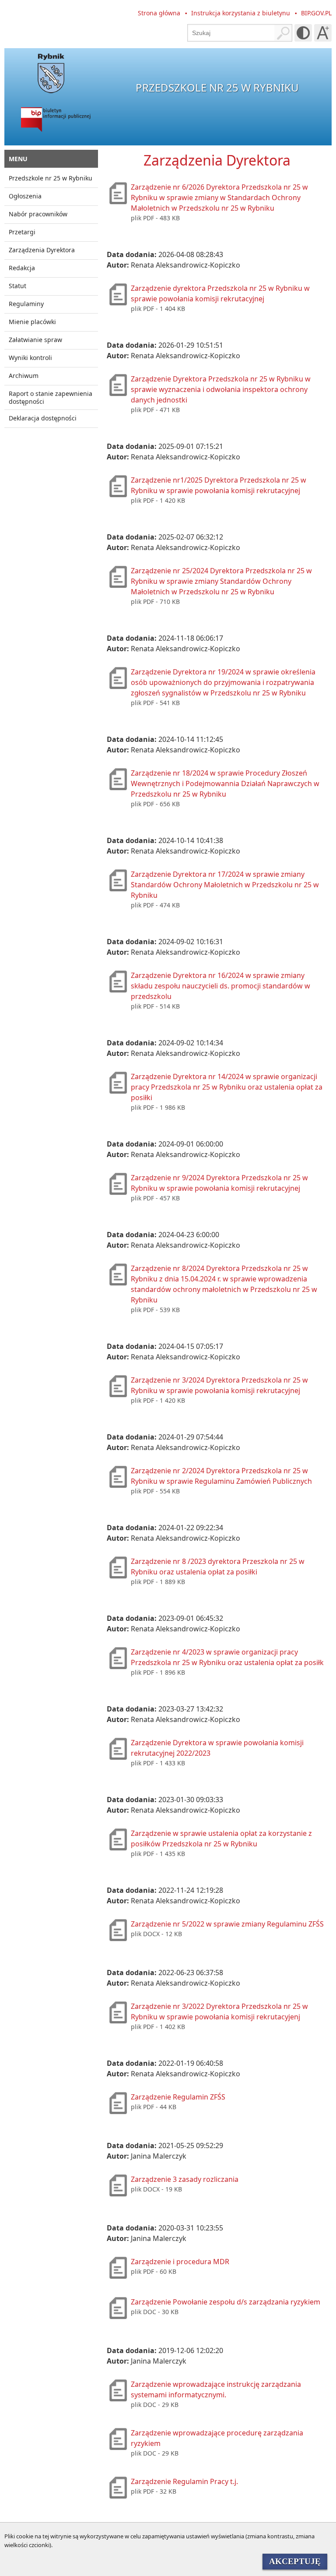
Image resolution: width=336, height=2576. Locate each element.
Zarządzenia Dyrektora (42, 250)
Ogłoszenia (25, 196)
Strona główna (159, 13)
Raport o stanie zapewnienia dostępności (51, 397)
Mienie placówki (32, 322)
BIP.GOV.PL (316, 13)
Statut (17, 286)
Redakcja (22, 268)
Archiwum (24, 376)
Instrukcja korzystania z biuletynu (241, 13)
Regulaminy (26, 304)
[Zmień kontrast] (303, 33)
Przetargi (22, 232)
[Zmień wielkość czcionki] (323, 33)
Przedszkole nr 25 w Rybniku (51, 178)
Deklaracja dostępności (43, 418)
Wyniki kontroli (30, 358)
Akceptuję (295, 2561)
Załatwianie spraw (35, 340)
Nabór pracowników (38, 214)
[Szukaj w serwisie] (283, 33)
